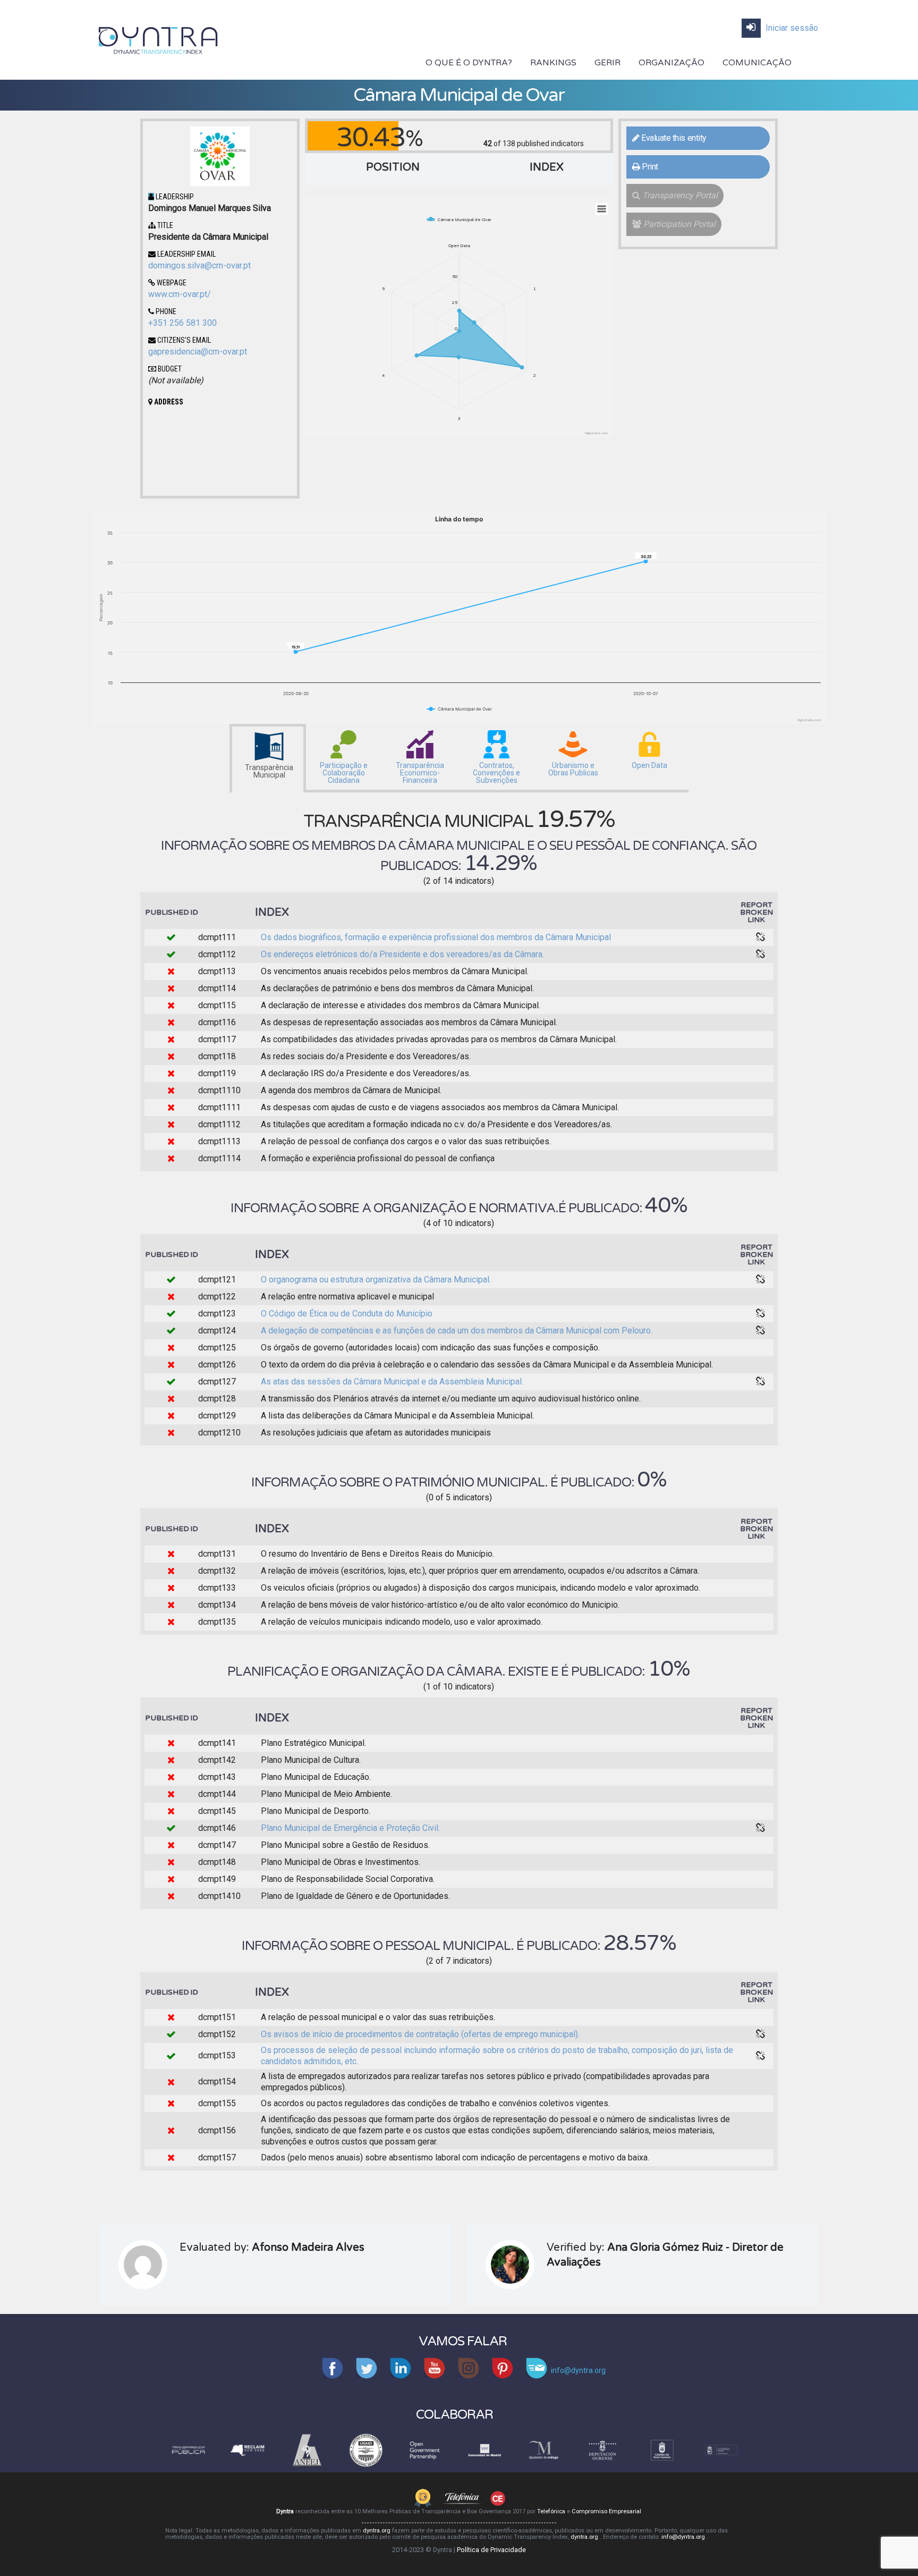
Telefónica (552, 2511)
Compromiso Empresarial (606, 2511)
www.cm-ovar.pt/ (180, 294)
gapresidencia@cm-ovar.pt (198, 352)
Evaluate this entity (673, 138)
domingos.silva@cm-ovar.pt (199, 265)
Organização (671, 63)
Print (649, 167)
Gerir (607, 63)
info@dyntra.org (684, 2537)
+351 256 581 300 (182, 323)
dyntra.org (377, 2531)
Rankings (553, 63)
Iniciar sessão (791, 28)
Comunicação (757, 63)
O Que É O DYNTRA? (469, 63)
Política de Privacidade (491, 2550)
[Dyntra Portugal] (158, 39)
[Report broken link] (761, 938)
